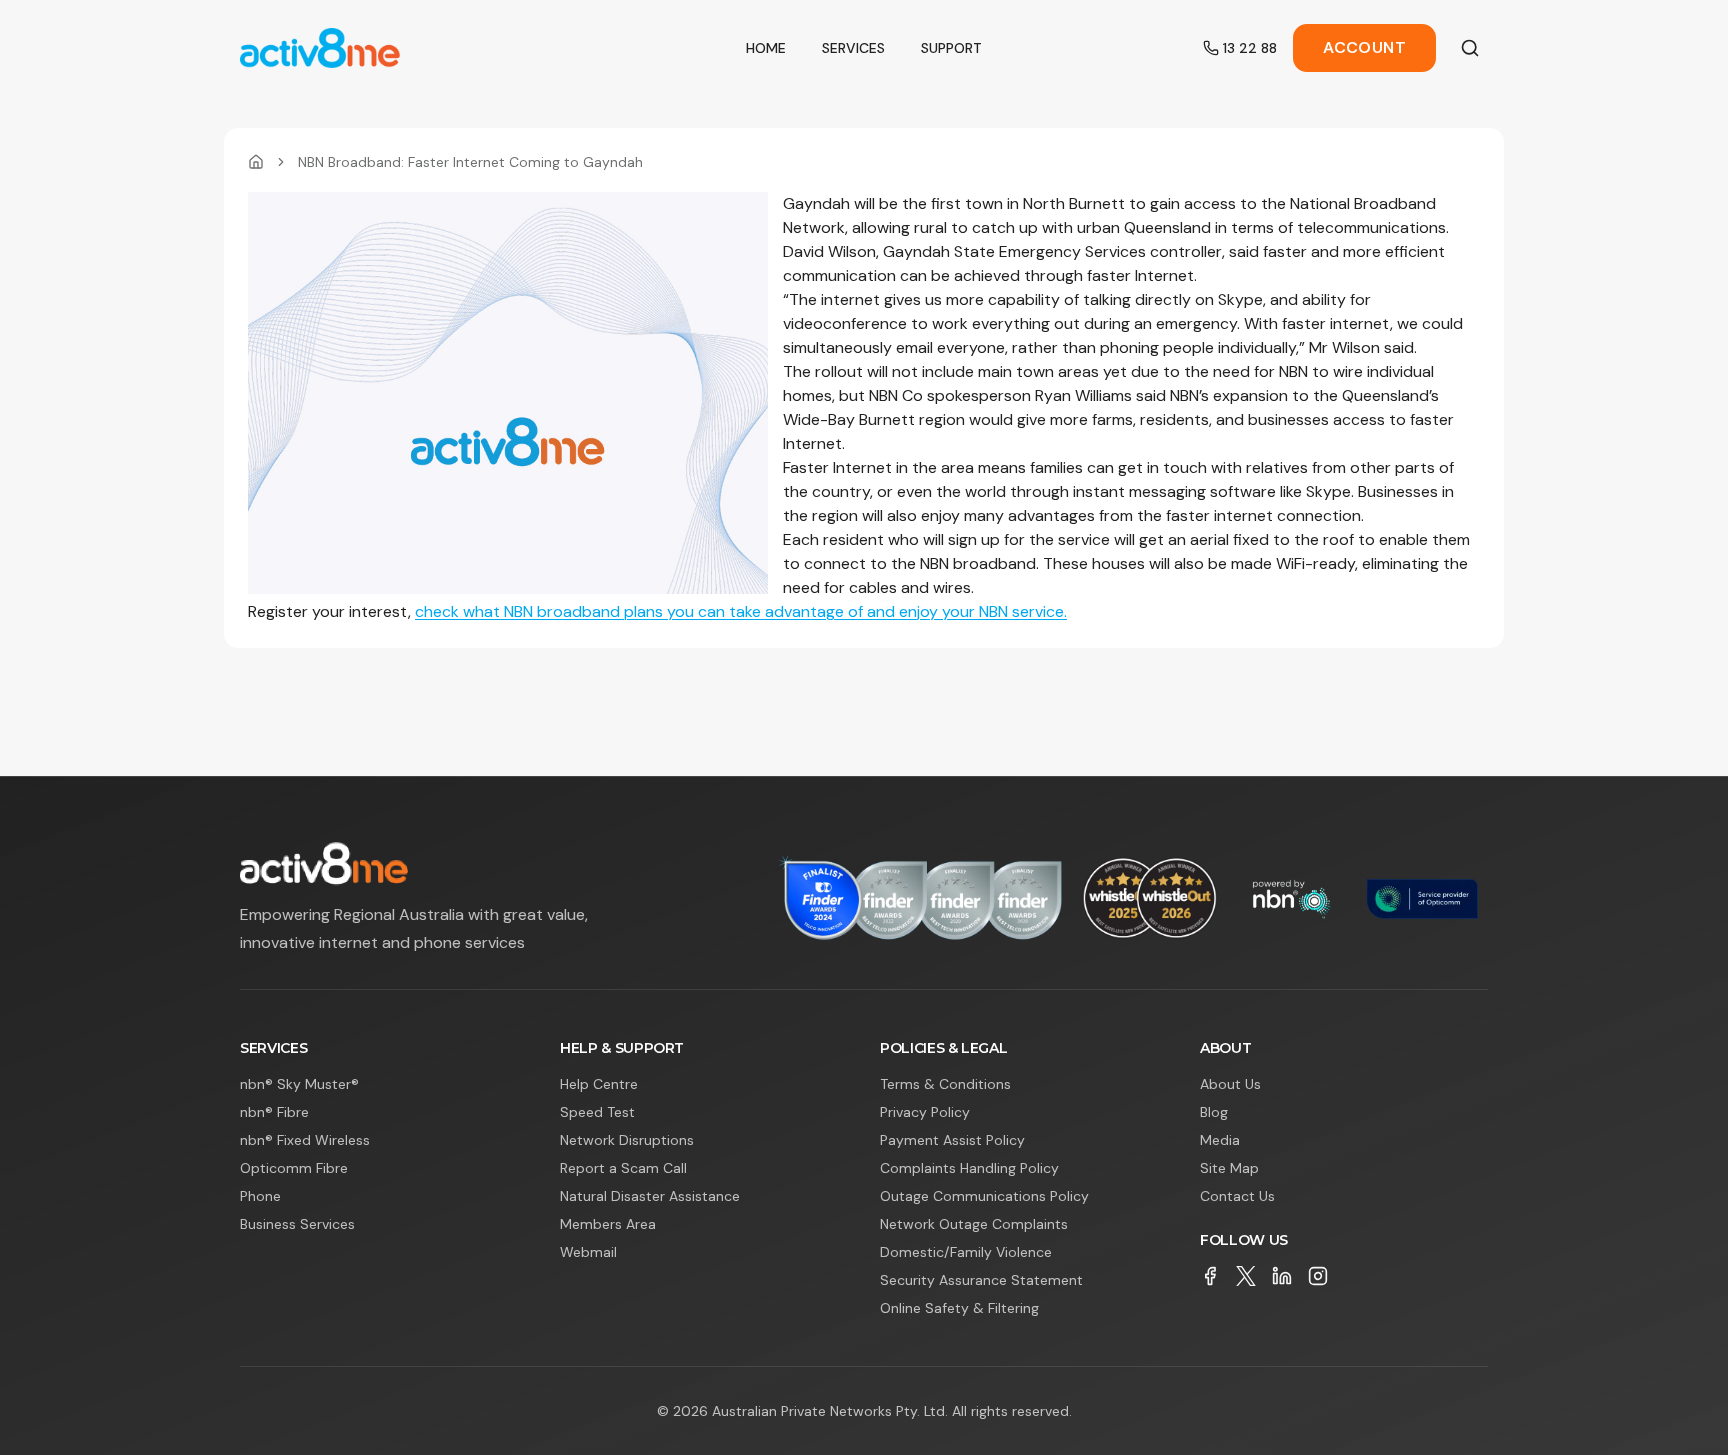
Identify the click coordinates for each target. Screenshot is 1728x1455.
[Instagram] (1318, 1276)
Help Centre (599, 1084)
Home (766, 48)
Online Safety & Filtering (959, 1308)
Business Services (297, 1224)
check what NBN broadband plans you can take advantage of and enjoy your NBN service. (741, 611)
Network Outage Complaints (974, 1224)
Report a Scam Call (623, 1168)
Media (1220, 1140)
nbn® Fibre (274, 1112)
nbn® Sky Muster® (299, 1084)
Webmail (588, 1252)
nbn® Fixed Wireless (305, 1140)
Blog (1214, 1112)
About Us (1230, 1084)
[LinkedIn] (1282, 1276)
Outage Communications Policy (984, 1196)
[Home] (256, 162)
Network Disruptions (627, 1140)
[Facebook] (1210, 1276)
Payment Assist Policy (952, 1140)
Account (1364, 47)
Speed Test (597, 1112)
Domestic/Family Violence (966, 1252)
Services (853, 48)
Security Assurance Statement (981, 1280)
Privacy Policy (925, 1112)
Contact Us (1237, 1196)
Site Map (1229, 1168)
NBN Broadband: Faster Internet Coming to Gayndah (470, 162)
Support (951, 48)
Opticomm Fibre (294, 1168)
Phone (260, 1196)
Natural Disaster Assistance (650, 1196)
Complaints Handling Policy (969, 1168)
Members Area (608, 1224)
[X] (1246, 1276)
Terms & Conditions (945, 1084)
